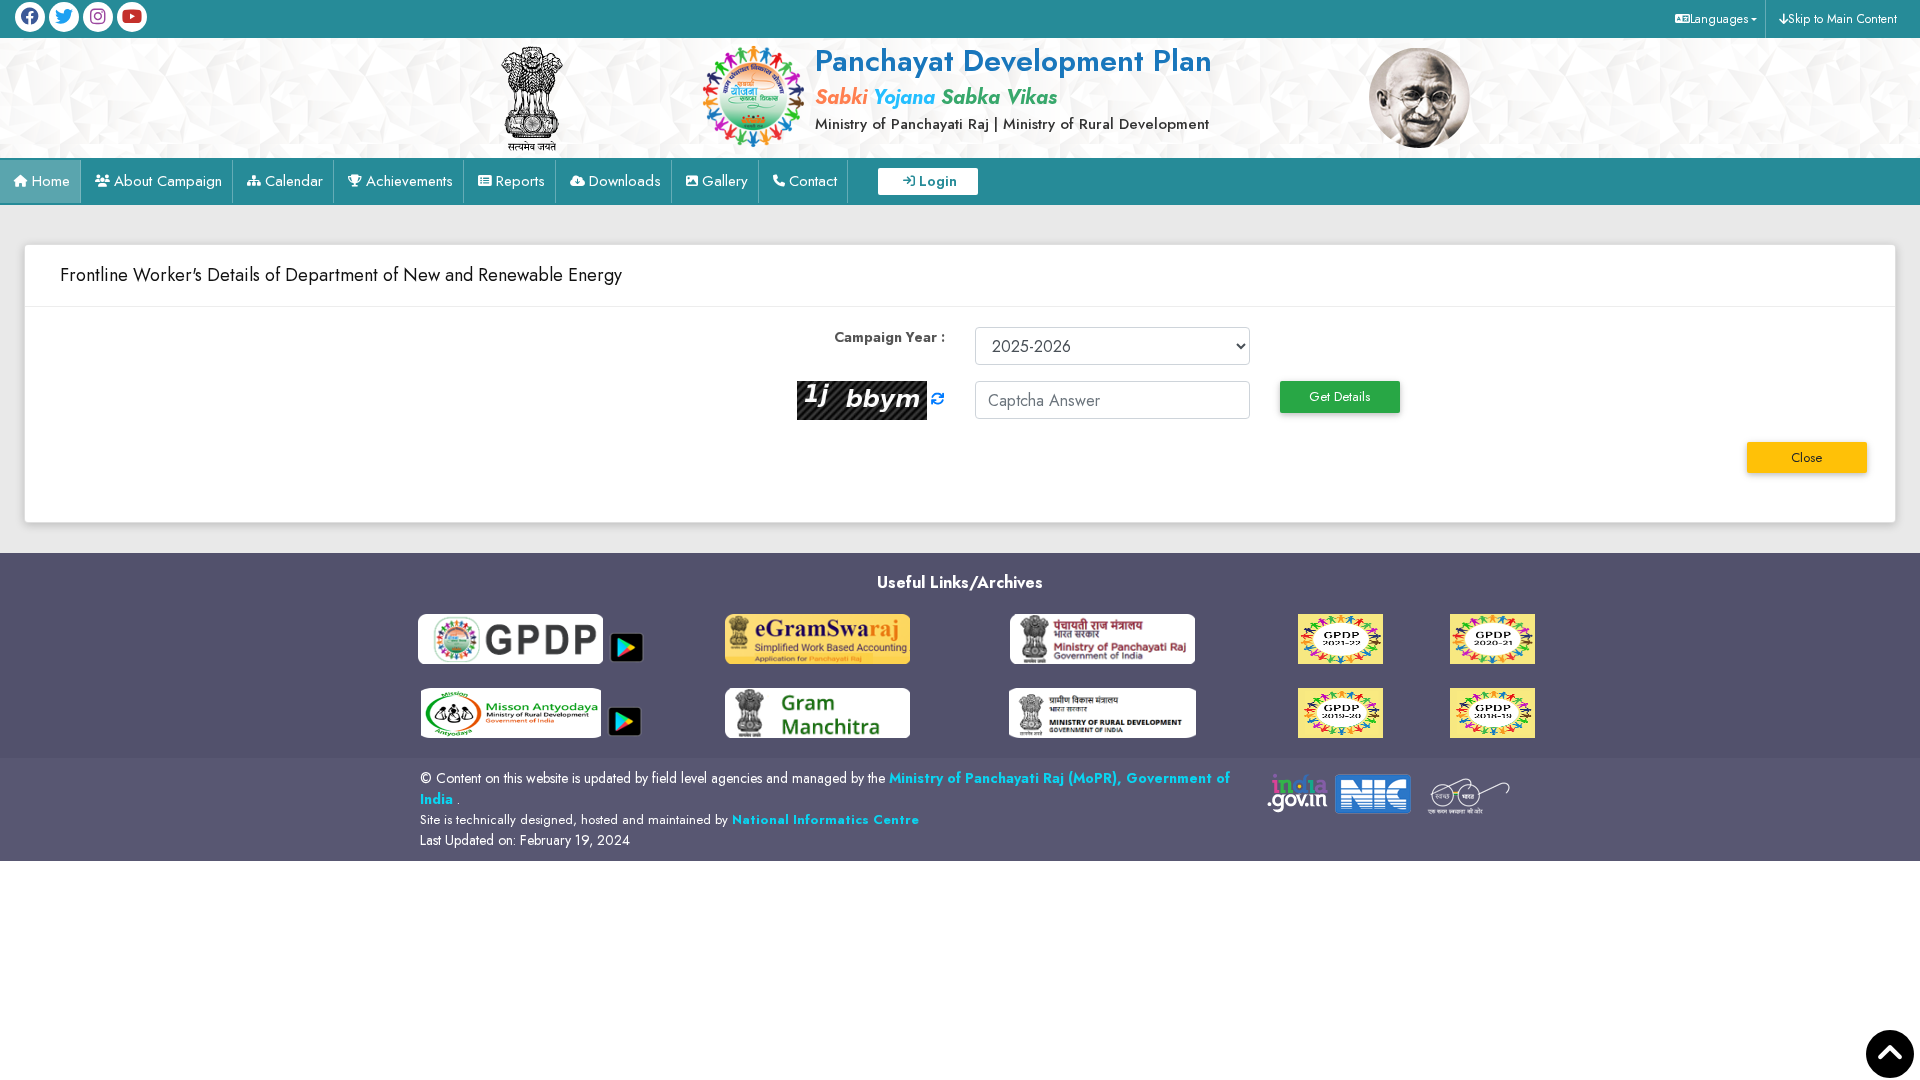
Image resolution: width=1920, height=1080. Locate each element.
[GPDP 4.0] (1340, 638)
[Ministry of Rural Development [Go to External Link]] (817, 638)
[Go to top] (1890, 1054)
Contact (813, 181)
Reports (520, 181)
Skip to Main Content (1842, 19)
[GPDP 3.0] (1492, 638)
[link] (1007, 87)
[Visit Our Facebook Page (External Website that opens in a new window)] (30, 17)
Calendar (294, 181)
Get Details (1339, 396)
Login (938, 181)
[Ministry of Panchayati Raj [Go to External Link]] (1102, 638)
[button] (1713, 19)
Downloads (625, 181)
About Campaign (168, 181)
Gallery (725, 181)
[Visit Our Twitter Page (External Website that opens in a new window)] (64, 17)
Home (51, 181)
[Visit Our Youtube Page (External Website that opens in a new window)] (132, 17)
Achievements (409, 181)
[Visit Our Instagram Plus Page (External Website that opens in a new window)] (98, 17)
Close (1806, 457)
